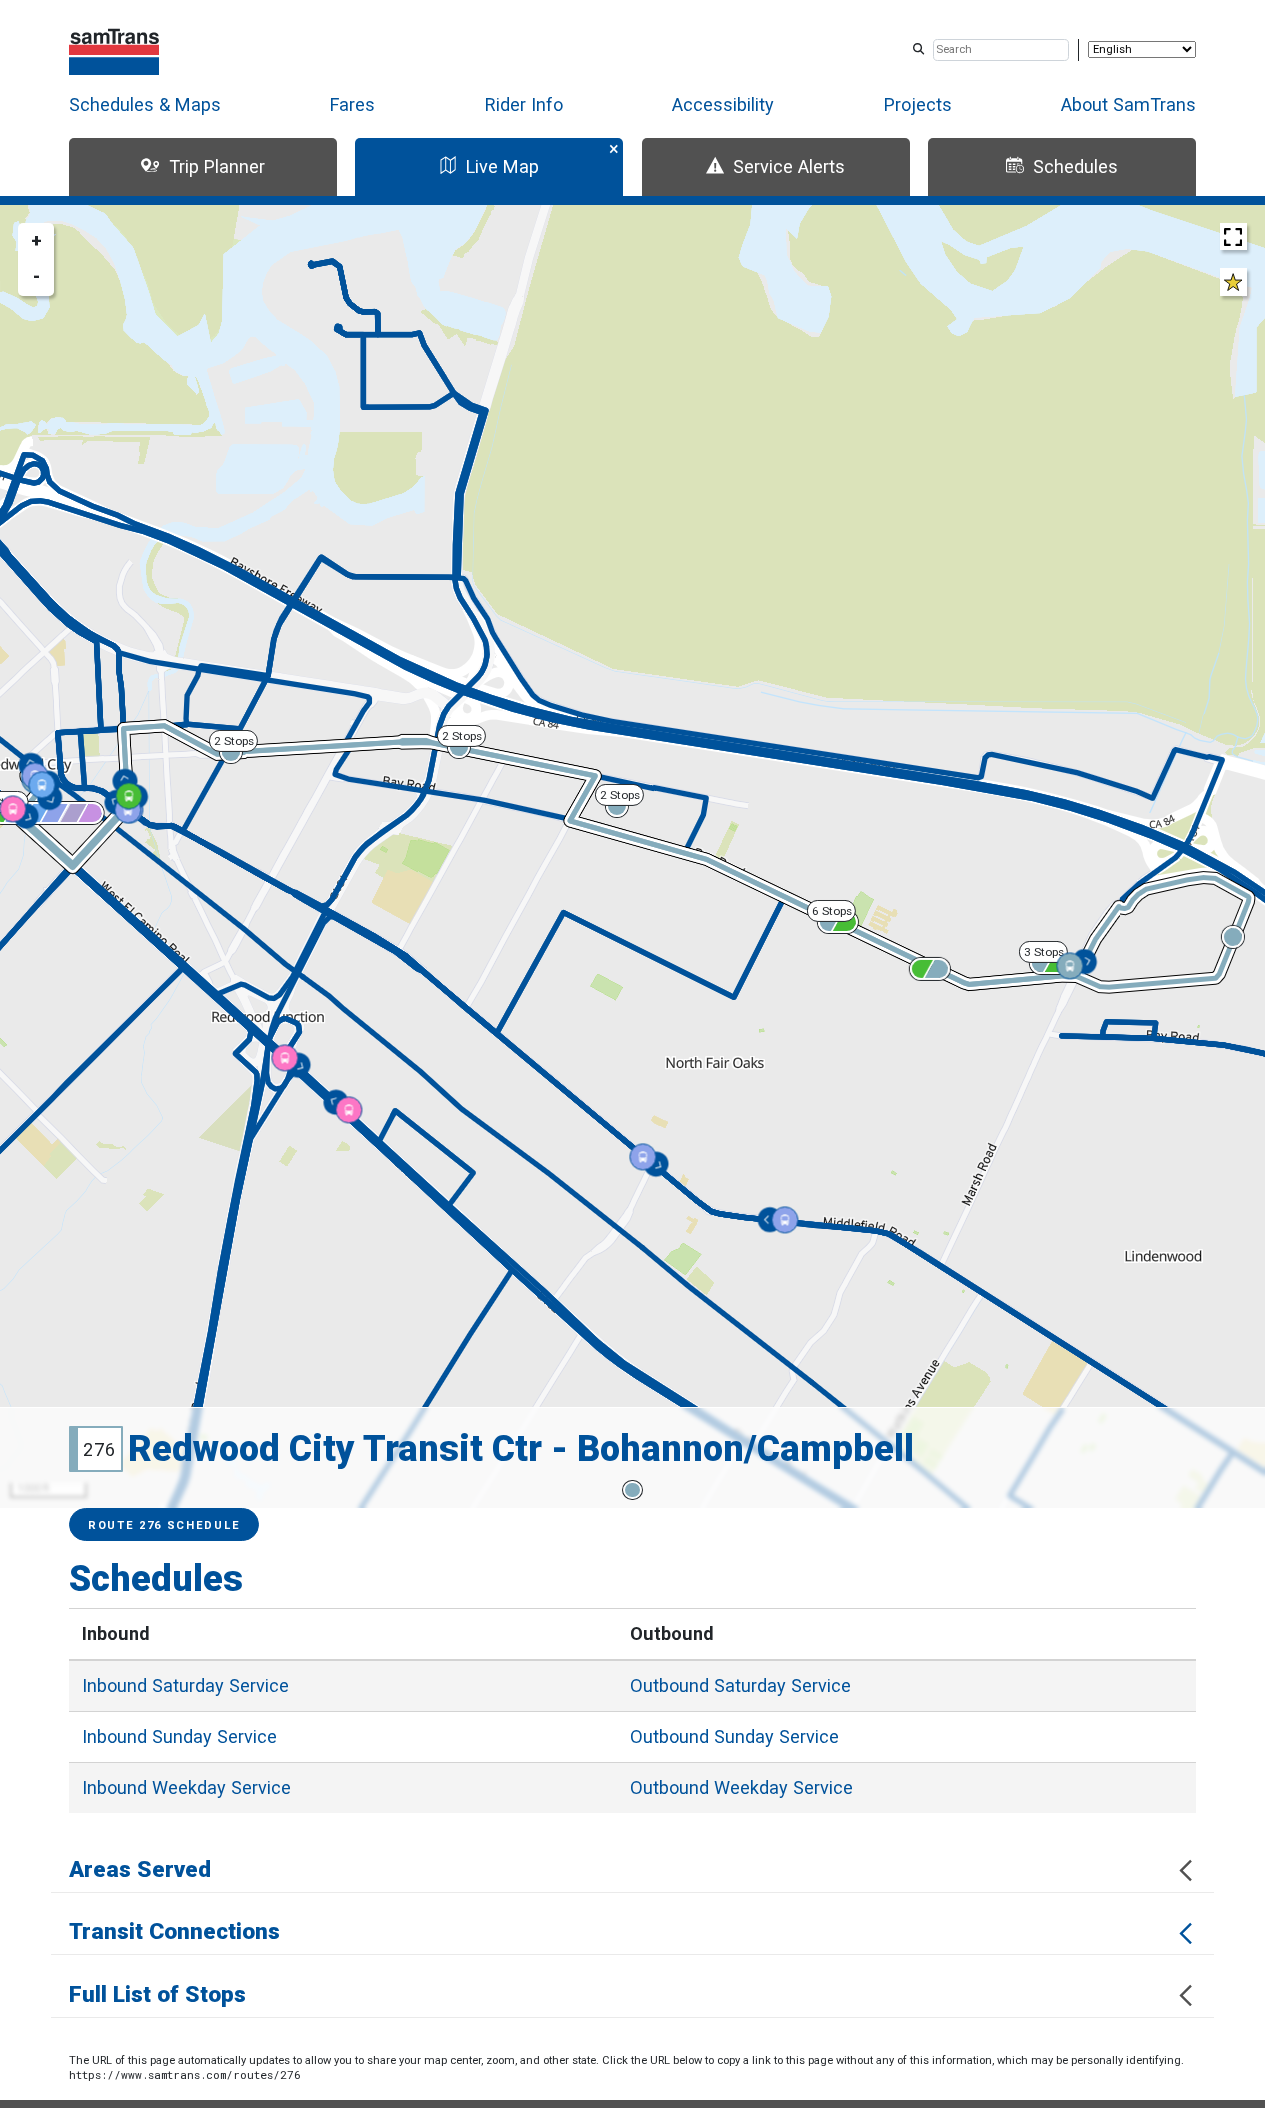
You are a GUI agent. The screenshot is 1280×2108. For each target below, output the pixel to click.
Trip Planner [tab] (217, 166)
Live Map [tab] (502, 166)
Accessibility (723, 104)
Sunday (179, 1736)
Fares (352, 104)
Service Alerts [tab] (789, 166)
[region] (632, 856)
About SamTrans (1128, 104)
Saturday (185, 1685)
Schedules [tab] (1075, 166)
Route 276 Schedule (164, 1525)
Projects (918, 104)
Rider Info (524, 104)
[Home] (114, 49)
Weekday (186, 1787)
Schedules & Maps (145, 104)
